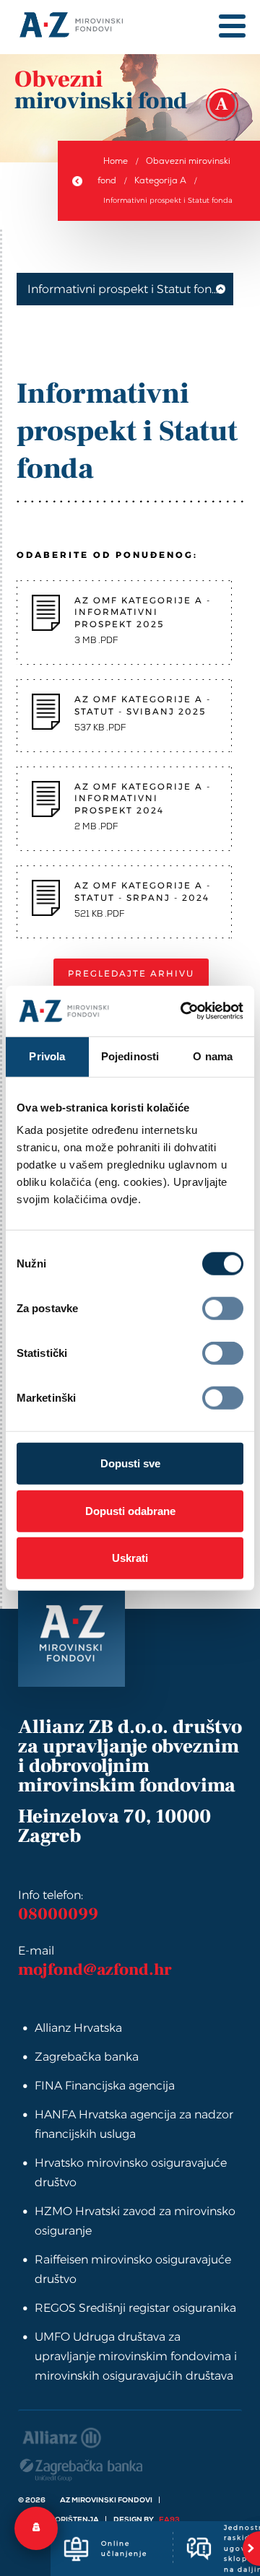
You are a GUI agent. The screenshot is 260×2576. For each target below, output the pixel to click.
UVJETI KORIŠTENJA (60, 2519)
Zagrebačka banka (87, 2057)
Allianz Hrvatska (78, 2028)
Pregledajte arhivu (131, 973)
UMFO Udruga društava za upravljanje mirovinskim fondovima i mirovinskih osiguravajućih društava (136, 2356)
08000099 (58, 1914)
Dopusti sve (130, 1463)
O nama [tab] (213, 1056)
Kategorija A (160, 180)
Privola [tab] (47, 1056)
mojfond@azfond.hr (95, 1970)
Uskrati (130, 1558)
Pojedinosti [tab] (130, 1056)
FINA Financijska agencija (105, 2086)
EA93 (169, 2519)
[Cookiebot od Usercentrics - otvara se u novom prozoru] (180, 1011)
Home (116, 161)
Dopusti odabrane (130, 1510)
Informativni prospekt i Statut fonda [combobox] (127, 289)
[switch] (223, 1309)
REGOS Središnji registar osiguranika (135, 2308)
